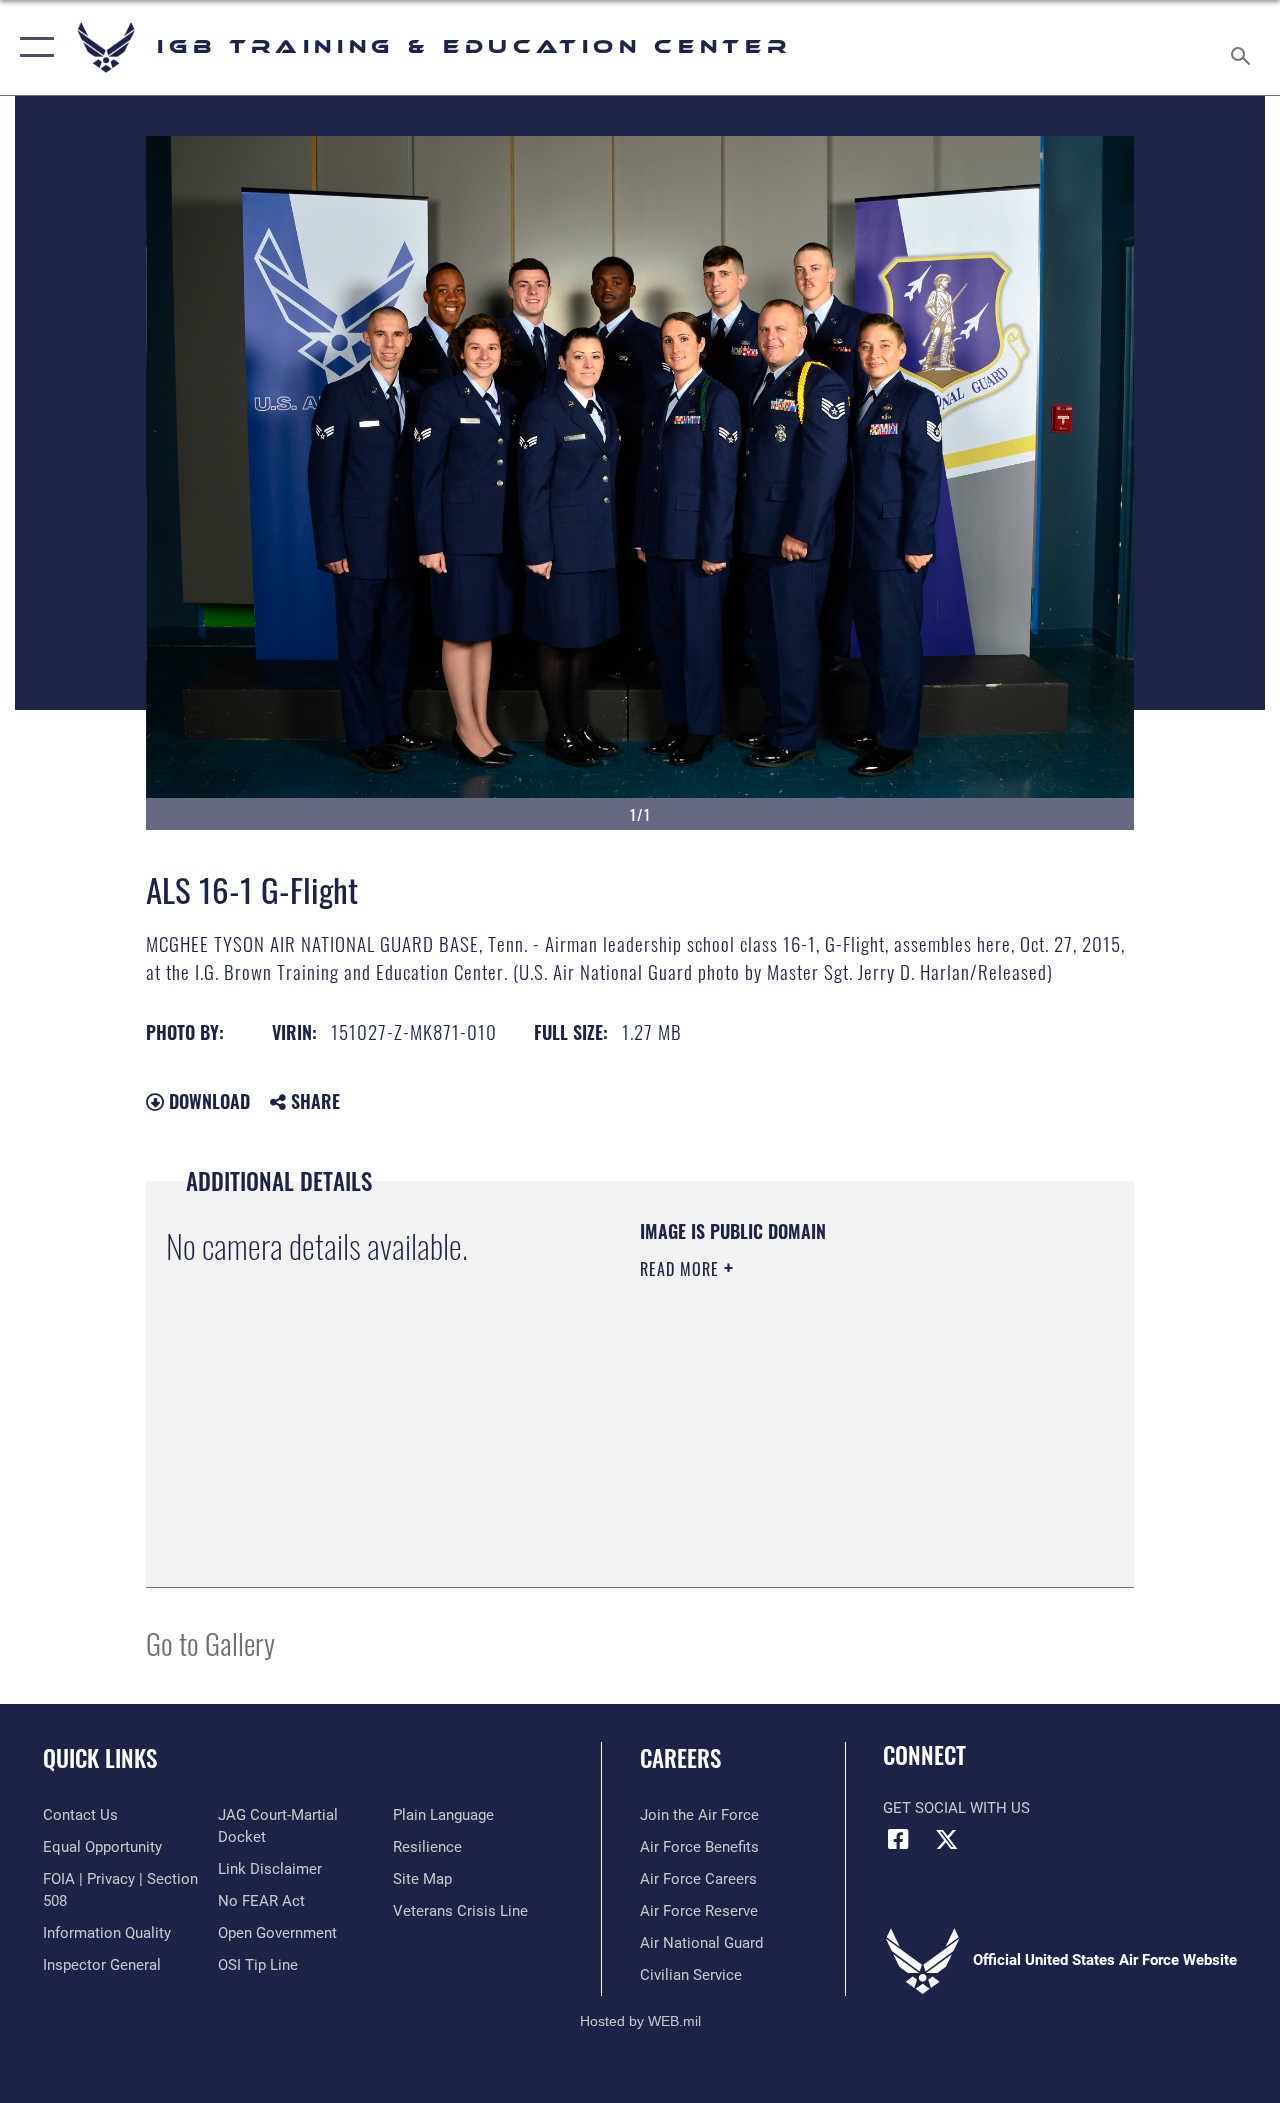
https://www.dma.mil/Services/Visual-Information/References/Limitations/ (819, 1438)
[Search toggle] (1244, 47)
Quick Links (100, 1758)
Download (207, 1101)
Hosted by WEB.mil (640, 2021)
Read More (682, 1269)
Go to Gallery (210, 1642)
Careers (680, 1758)
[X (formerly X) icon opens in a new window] (947, 1839)
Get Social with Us (956, 1808)
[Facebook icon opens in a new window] (898, 1839)
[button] (32, 47)
